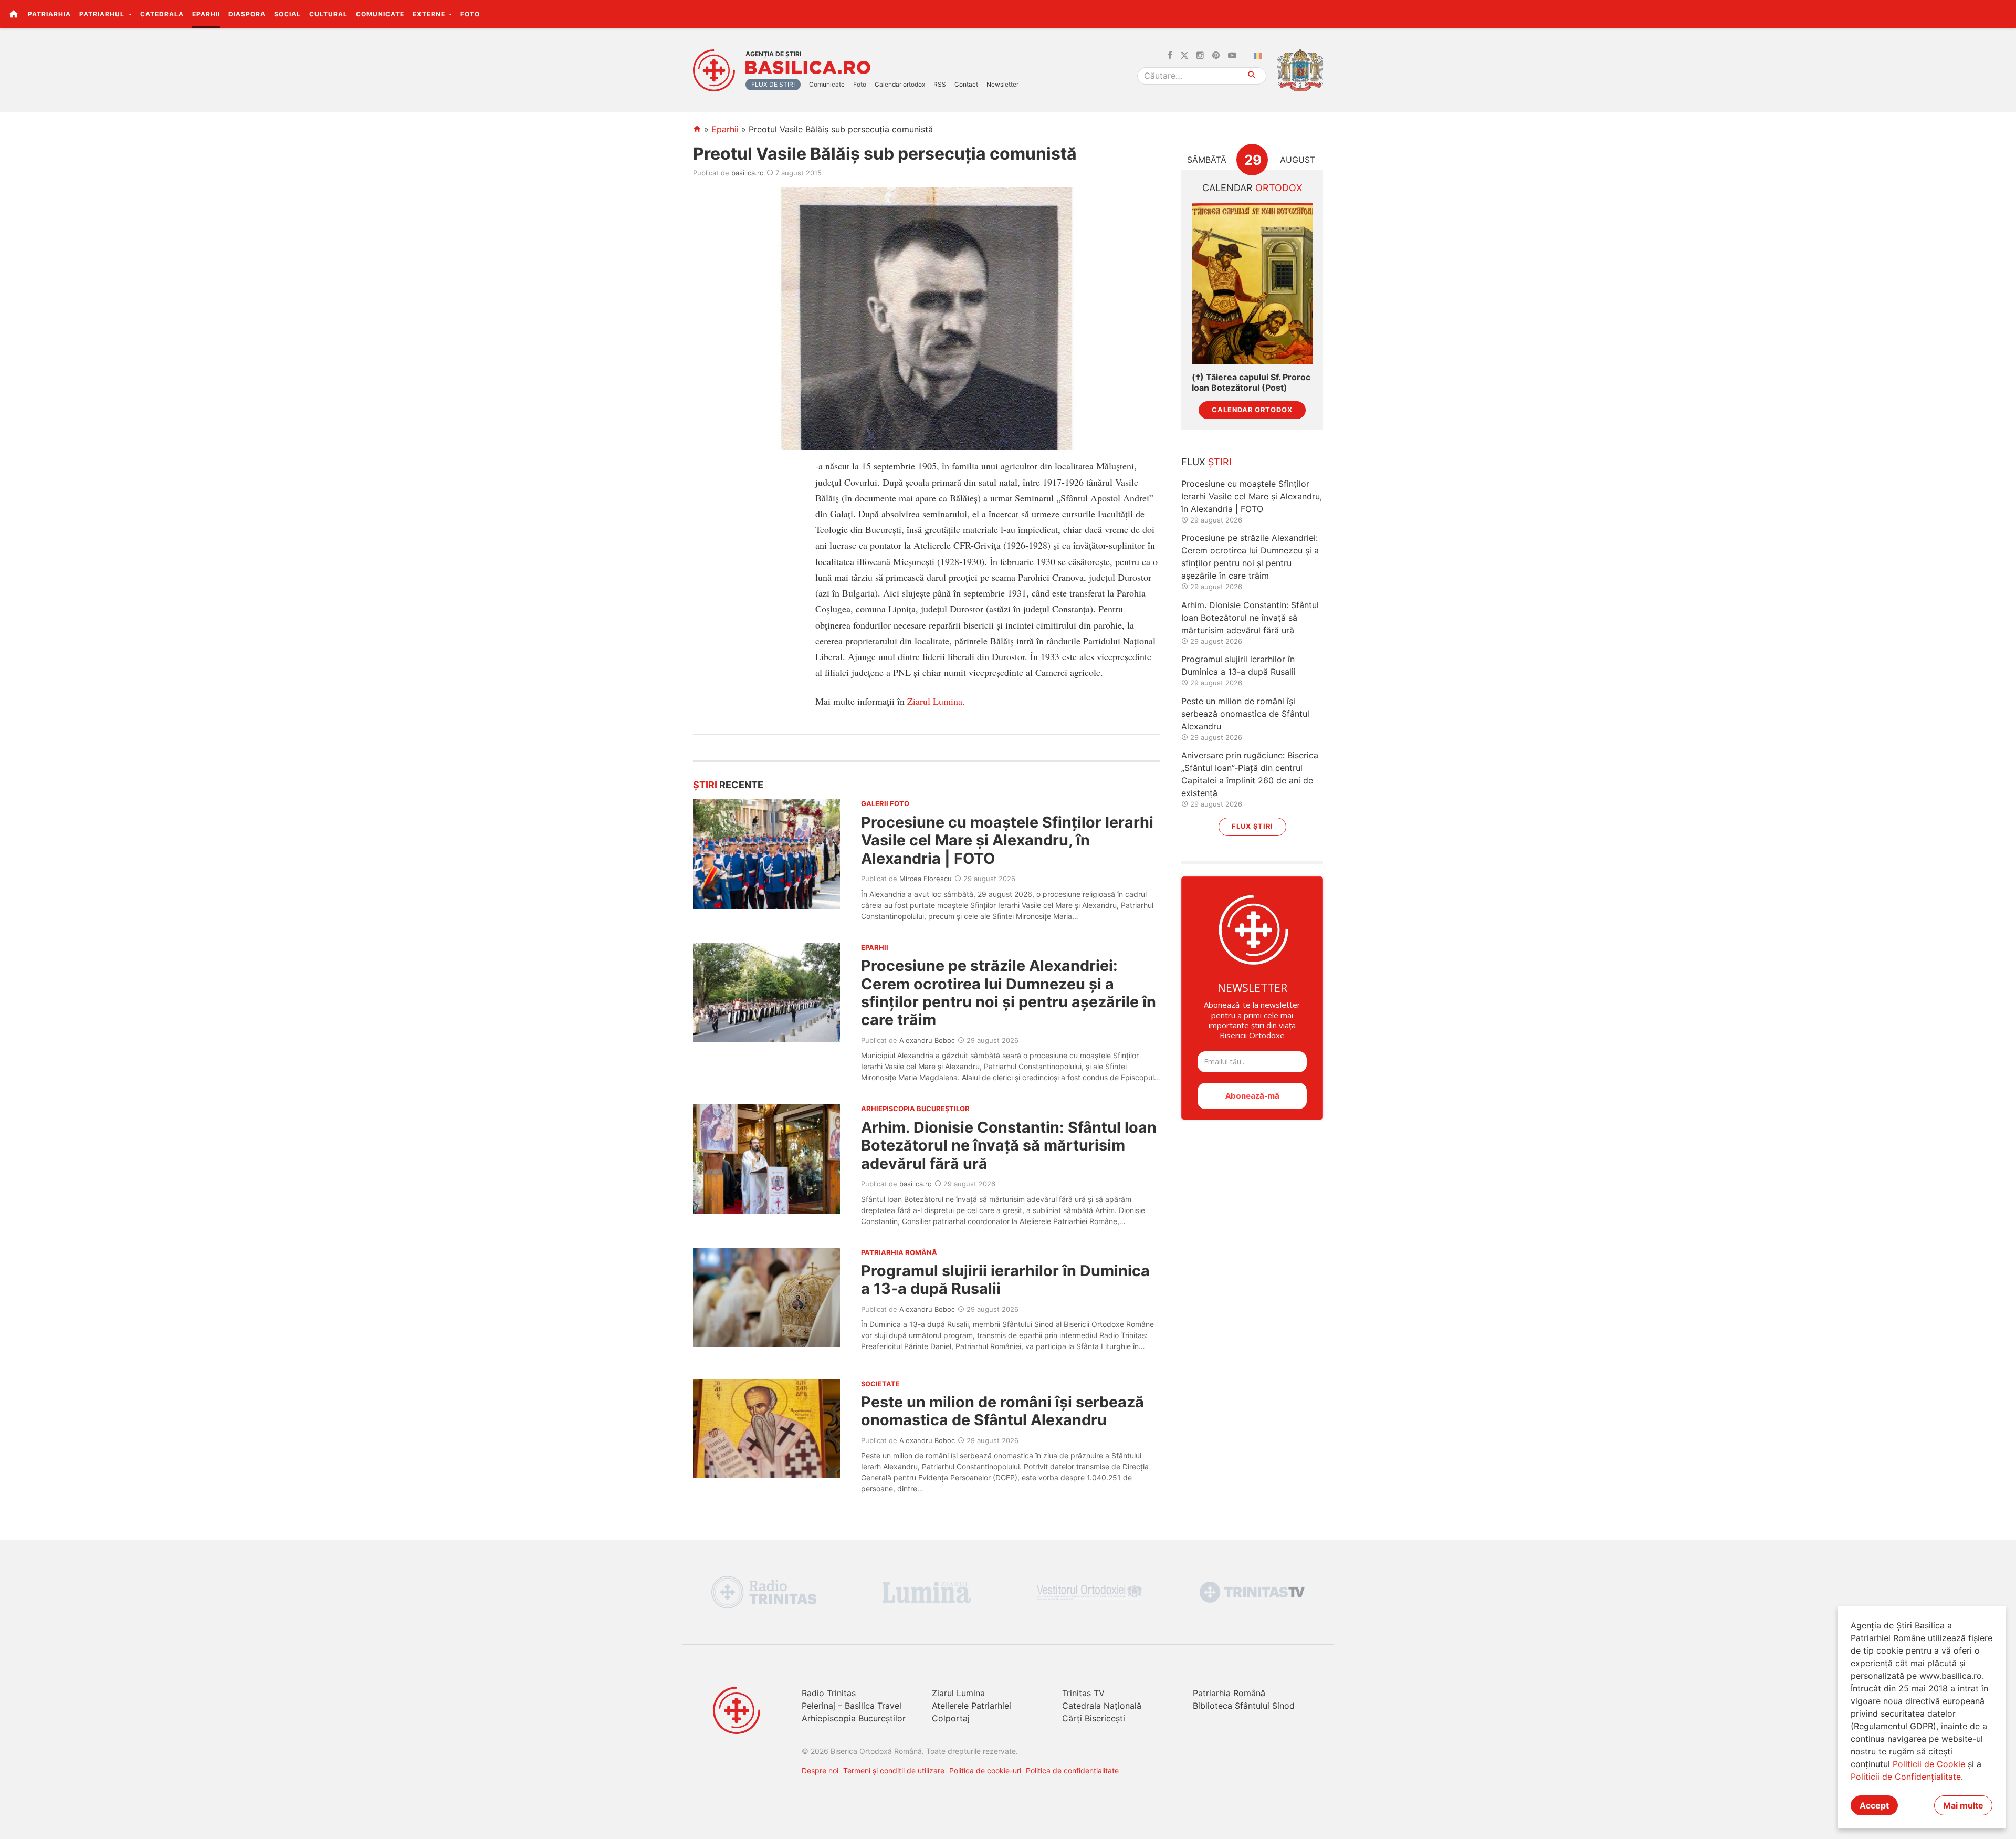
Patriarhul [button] (103, 14)
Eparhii (206, 14)
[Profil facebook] (1170, 56)
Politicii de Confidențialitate (1906, 1777)
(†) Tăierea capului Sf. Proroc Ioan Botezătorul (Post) (1251, 382)
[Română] (1260, 56)
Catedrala (162, 14)
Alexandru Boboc (927, 1040)
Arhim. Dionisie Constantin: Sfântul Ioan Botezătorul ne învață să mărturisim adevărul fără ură (1009, 1145)
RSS (940, 84)
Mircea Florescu (926, 879)
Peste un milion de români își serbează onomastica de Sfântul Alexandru (1002, 1411)
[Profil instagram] (1200, 56)
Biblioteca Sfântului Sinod (1244, 1706)
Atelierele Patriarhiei (972, 1706)
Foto (470, 14)
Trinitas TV (1083, 1693)
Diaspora (247, 14)
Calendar (1252, 188)
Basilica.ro (808, 68)
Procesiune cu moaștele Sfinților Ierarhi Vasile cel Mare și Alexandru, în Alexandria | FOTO (1007, 840)
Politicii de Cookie (1929, 1764)
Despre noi (820, 1770)
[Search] (1252, 76)
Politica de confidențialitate (1072, 1770)
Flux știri (1252, 826)
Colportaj (951, 1718)
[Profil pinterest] (1216, 56)
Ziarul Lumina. (936, 701)
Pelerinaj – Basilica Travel (852, 1706)
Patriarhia (49, 14)
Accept (1874, 1805)
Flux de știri (773, 84)
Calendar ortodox (900, 84)
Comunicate (380, 14)
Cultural (328, 14)
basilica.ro (748, 173)
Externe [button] (430, 14)
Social (287, 14)
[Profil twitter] (1184, 56)
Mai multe (1963, 1805)
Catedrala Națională (1102, 1706)
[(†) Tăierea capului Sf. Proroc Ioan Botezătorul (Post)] (1252, 284)
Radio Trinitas (829, 1693)
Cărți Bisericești (1094, 1718)
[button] (2002, 14)
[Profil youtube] (1232, 56)
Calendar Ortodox (1252, 410)
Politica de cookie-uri (985, 1770)
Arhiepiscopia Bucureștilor (854, 1718)
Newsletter (1002, 84)
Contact (966, 84)
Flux (1206, 462)
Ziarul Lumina (958, 1693)
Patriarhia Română (1229, 1693)
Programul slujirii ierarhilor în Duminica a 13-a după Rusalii (1005, 1279)
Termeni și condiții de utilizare (894, 1770)
